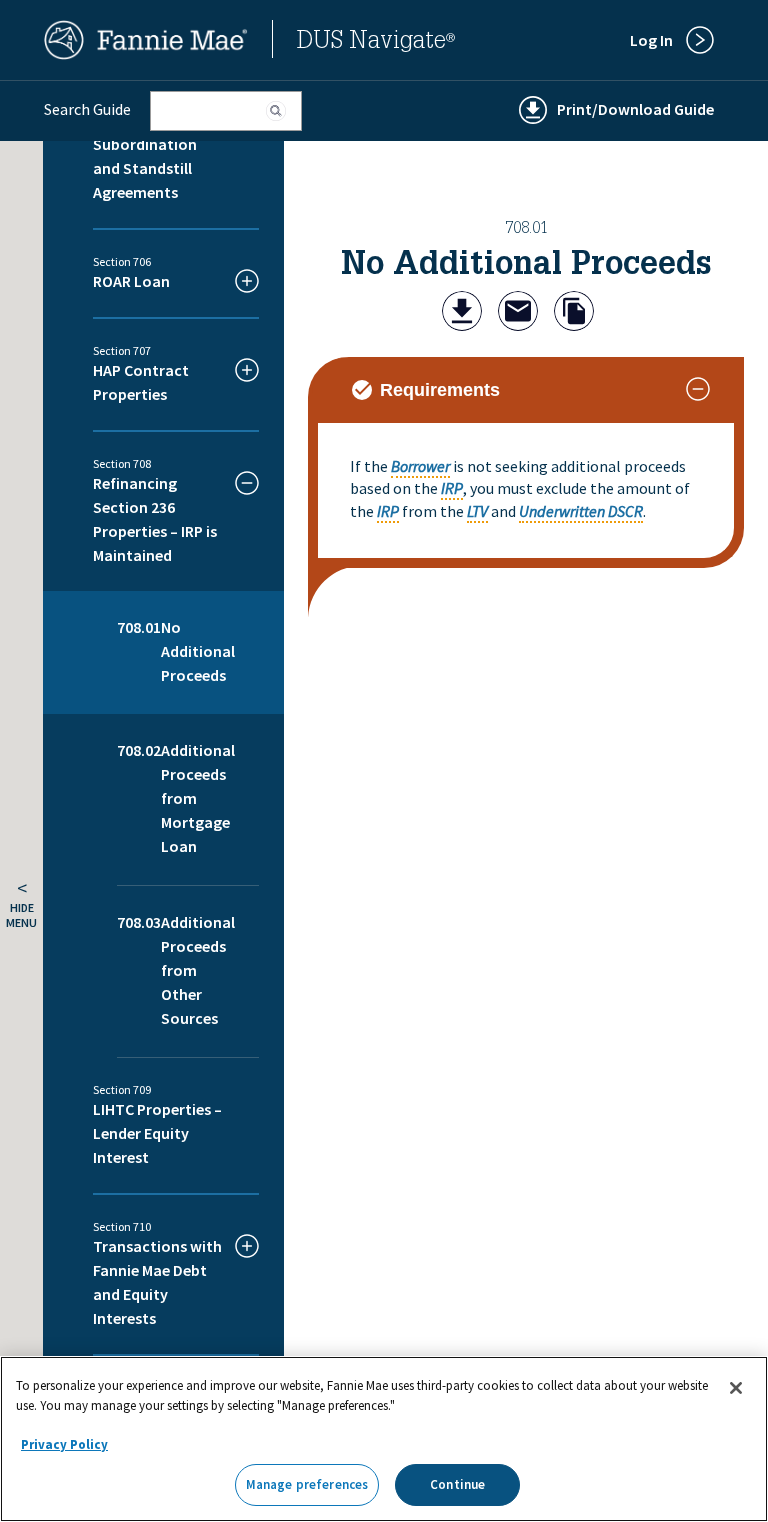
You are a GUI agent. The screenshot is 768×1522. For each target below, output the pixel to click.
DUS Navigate (376, 43)
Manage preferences (307, 1484)
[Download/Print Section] (462, 313)
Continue (457, 1484)
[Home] (146, 54)
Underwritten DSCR (581, 511)
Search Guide (87, 109)
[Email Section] (518, 313)
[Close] (736, 1388)
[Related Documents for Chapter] (574, 313)
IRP (452, 488)
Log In (651, 40)
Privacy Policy (64, 1444)
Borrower (420, 466)
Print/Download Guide (635, 109)
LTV (477, 511)
